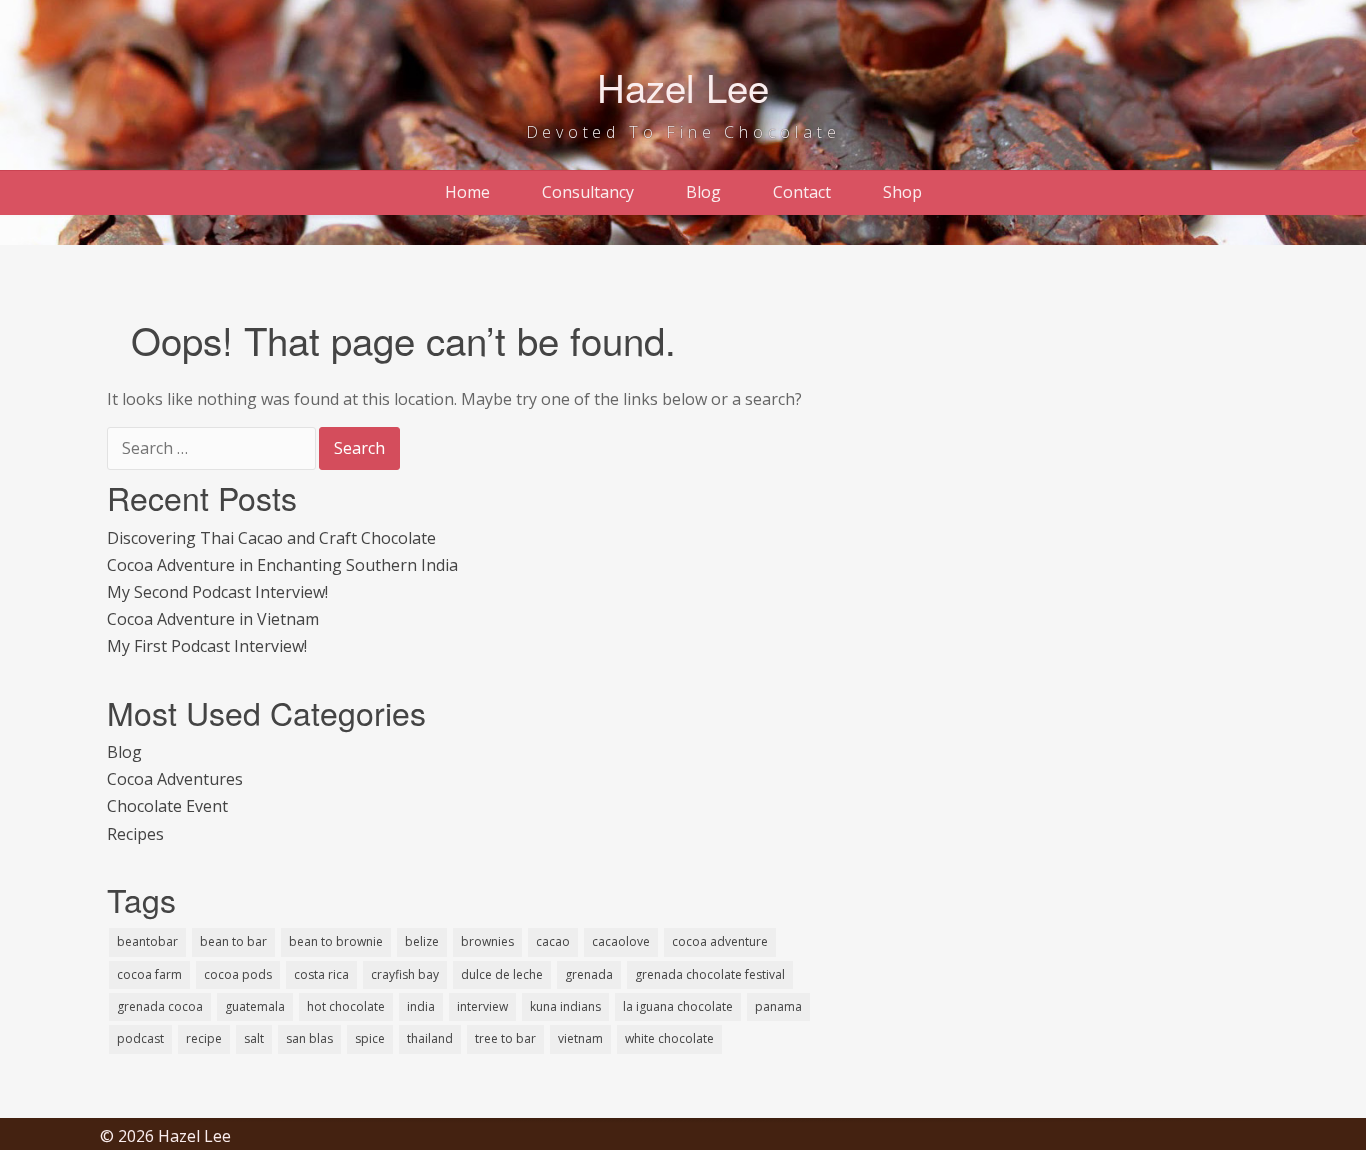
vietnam (580, 1038)
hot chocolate (346, 1006)
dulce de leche (502, 974)
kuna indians (565, 1006)
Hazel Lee (683, 86)
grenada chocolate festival (710, 974)
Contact (802, 192)
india (421, 1006)
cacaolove (621, 941)
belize (422, 941)
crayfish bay (405, 974)
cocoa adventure (720, 941)
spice (370, 1038)
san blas (309, 1038)
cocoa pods (238, 974)
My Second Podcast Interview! (217, 592)
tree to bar (505, 1038)
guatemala (255, 1006)
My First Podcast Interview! (207, 646)
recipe (204, 1038)
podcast (140, 1038)
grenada (589, 974)
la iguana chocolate (678, 1006)
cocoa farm (149, 974)
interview (482, 1006)
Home (467, 192)
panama (778, 1006)
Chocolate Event (167, 806)
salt (254, 1038)
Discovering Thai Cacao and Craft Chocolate (271, 538)
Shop (902, 192)
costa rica (321, 974)
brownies (487, 941)
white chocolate (669, 1038)
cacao (553, 941)
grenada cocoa (160, 1006)
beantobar (147, 941)
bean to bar (233, 941)
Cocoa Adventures (175, 779)
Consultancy (588, 192)
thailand (430, 1038)
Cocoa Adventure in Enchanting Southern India (282, 565)
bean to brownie (336, 941)
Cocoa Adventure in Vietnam (213, 619)
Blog (703, 192)
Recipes (135, 834)
